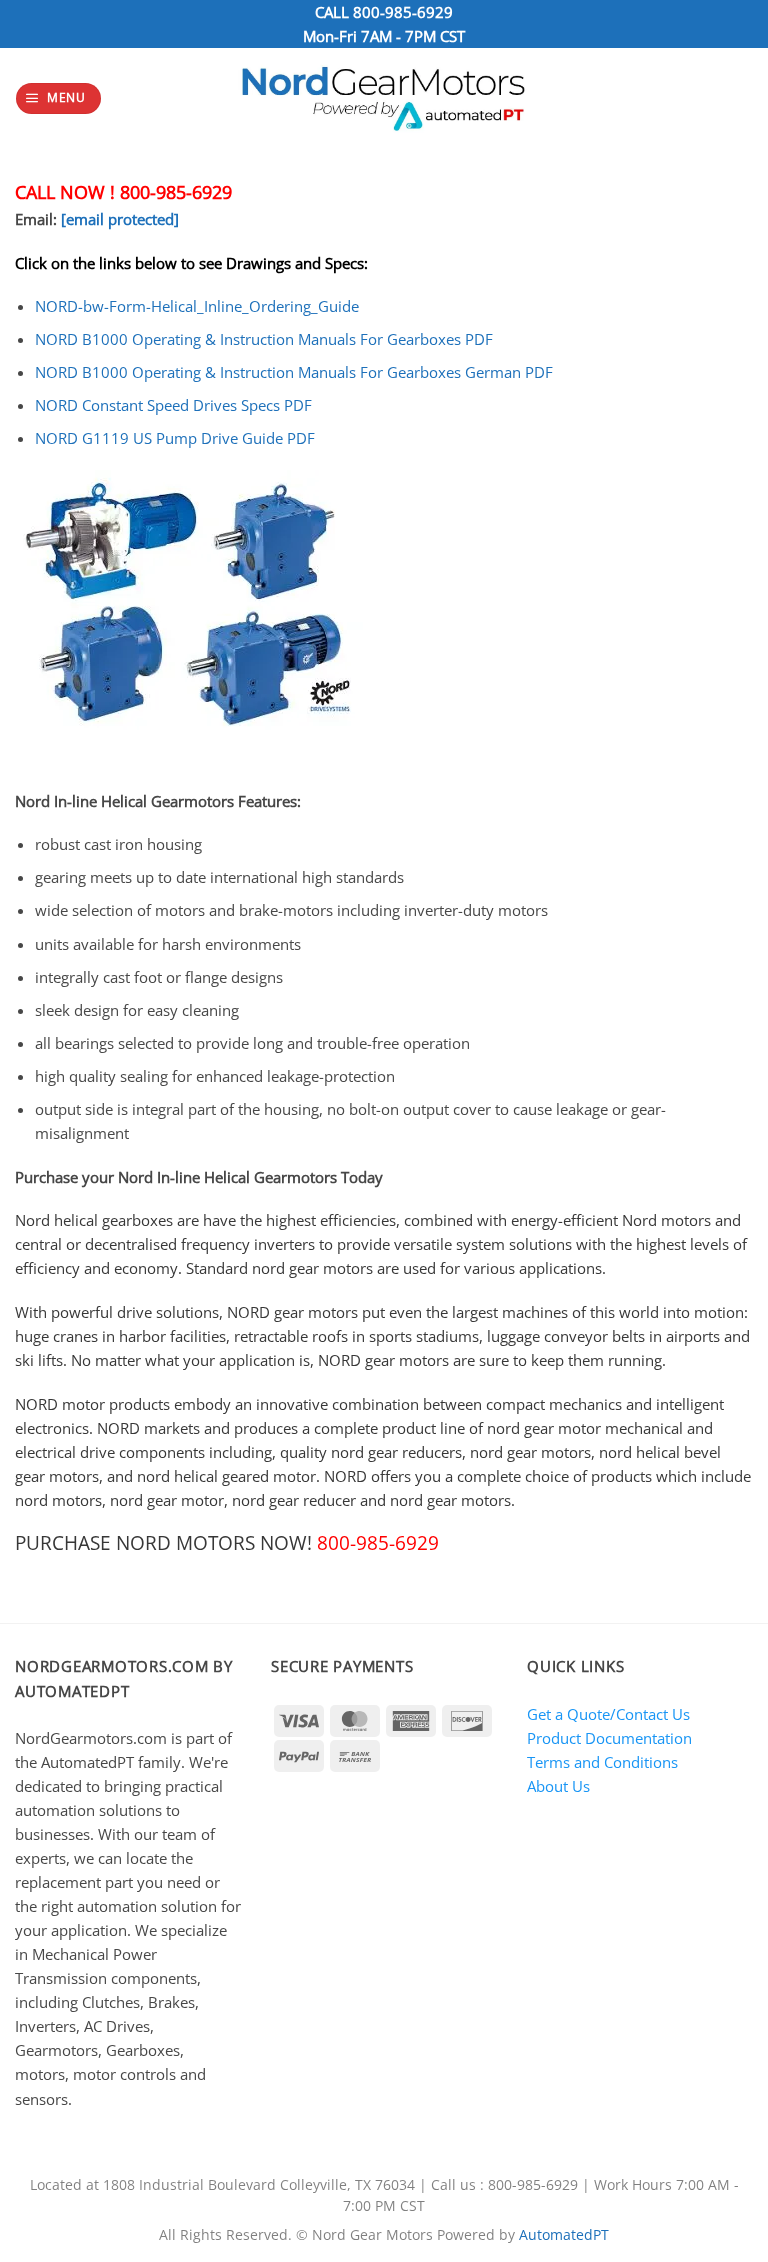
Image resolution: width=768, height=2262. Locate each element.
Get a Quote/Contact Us (608, 1714)
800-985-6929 (403, 12)
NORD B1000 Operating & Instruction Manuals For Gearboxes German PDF (294, 372)
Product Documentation (609, 1738)
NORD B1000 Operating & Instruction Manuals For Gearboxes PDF (264, 339)
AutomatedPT (564, 2235)
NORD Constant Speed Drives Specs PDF (173, 405)
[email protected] (120, 219)
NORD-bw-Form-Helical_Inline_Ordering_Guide (197, 306)
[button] (58, 98)
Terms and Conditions (602, 1762)
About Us (558, 1786)
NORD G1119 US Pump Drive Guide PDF (175, 438)
